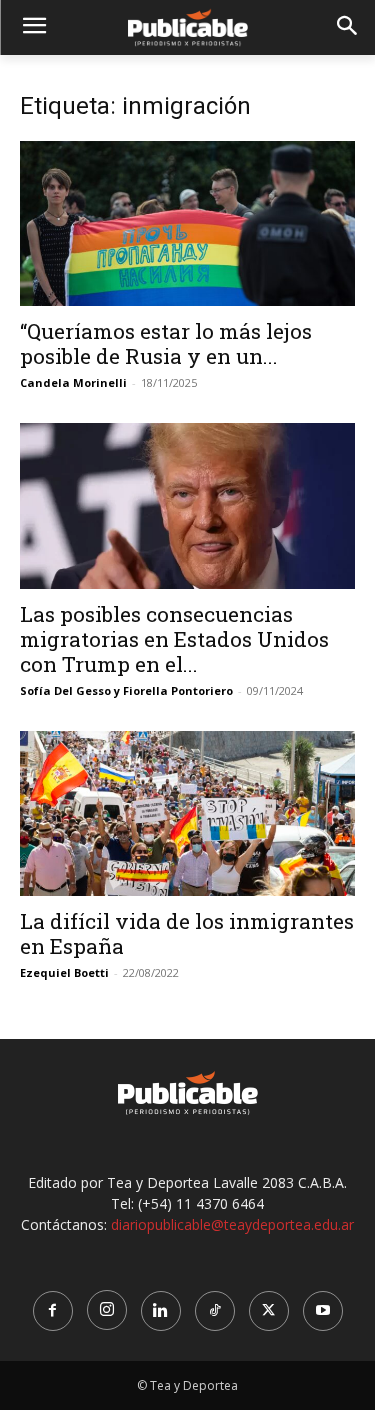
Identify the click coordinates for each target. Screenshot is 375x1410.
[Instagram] (107, 1310)
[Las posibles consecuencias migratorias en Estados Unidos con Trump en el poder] (187, 505)
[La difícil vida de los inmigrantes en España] (187, 813)
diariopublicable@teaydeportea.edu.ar (232, 1224)
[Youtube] (323, 1311)
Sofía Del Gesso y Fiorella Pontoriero (126, 690)
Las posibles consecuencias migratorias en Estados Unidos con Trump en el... (174, 639)
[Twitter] (269, 1311)
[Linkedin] (161, 1311)
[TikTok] (215, 1311)
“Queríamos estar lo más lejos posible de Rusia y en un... (166, 343)
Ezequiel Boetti (64, 972)
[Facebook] (53, 1311)
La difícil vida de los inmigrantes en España (187, 933)
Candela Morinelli (73, 382)
